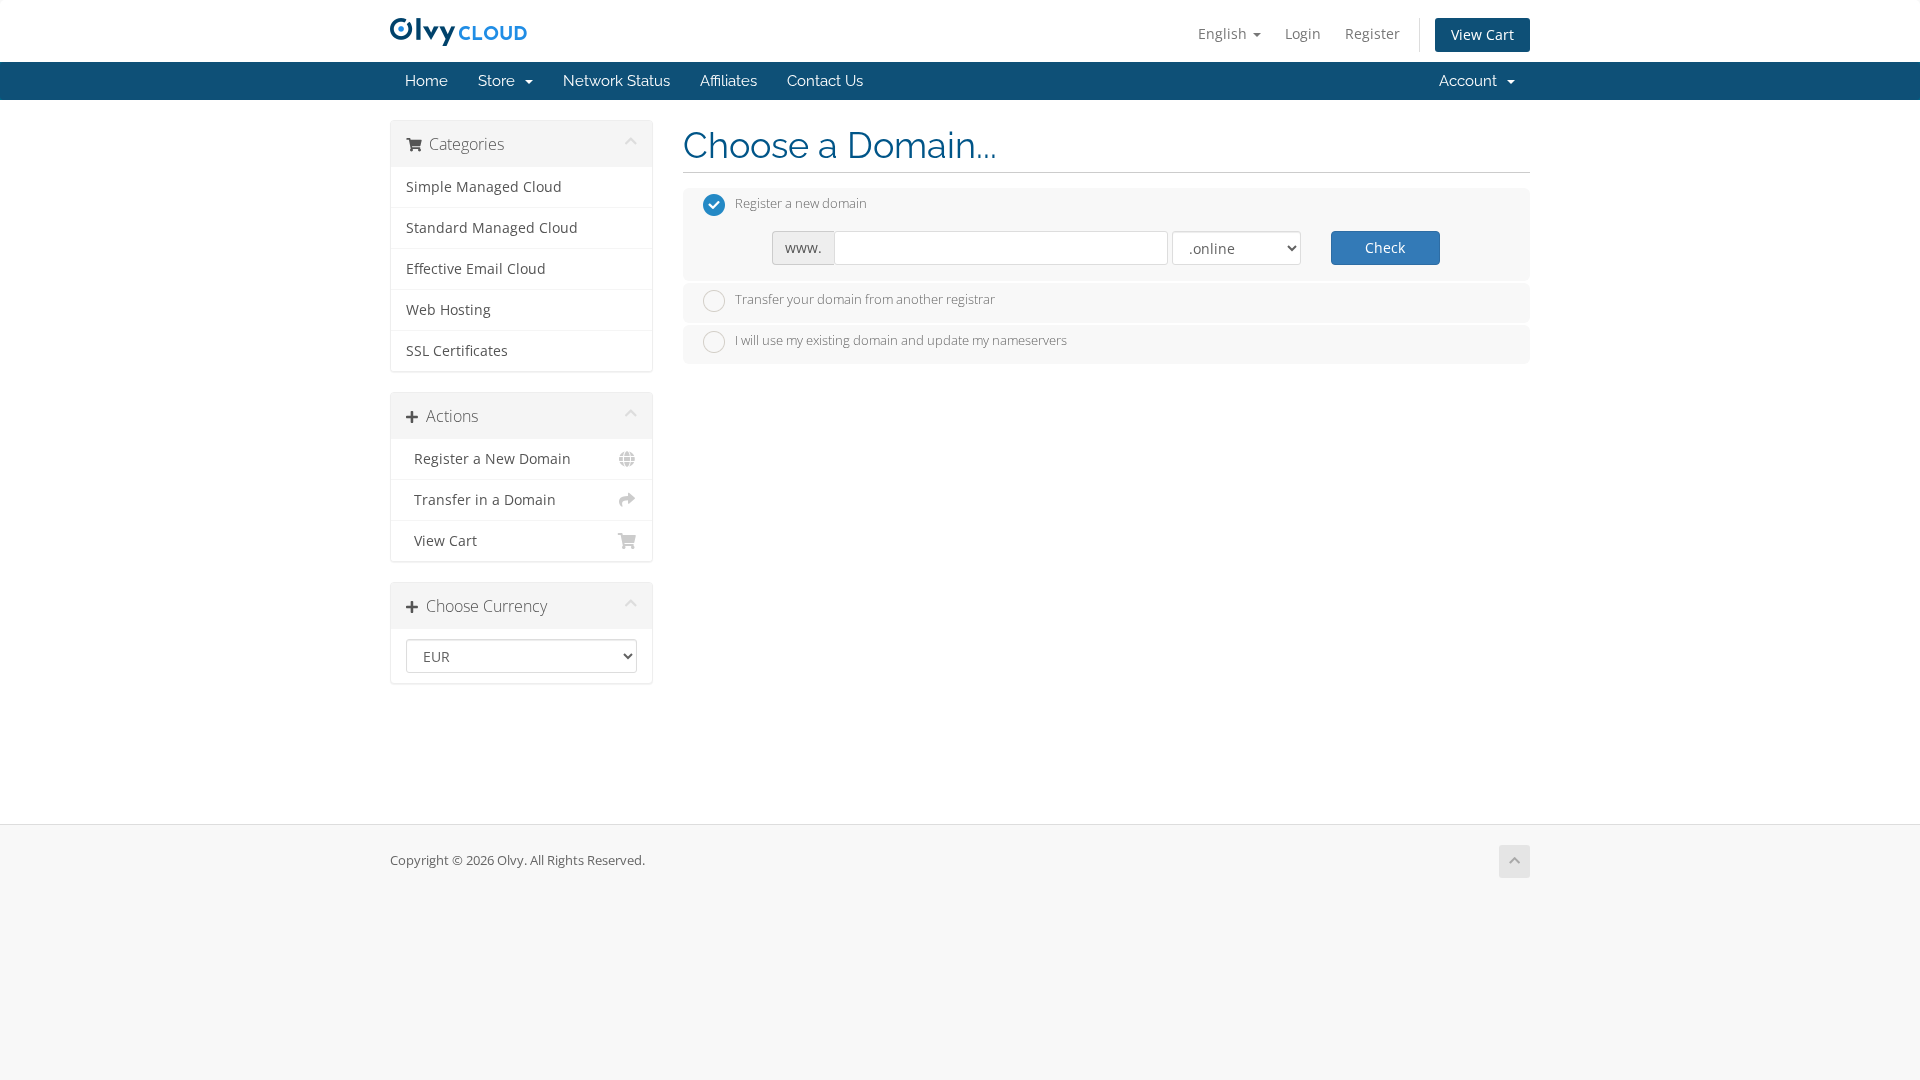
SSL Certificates (457, 351)
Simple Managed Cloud (484, 187)
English (1224, 33)
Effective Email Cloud (476, 269)
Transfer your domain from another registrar (865, 299)
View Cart (1482, 34)
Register (1372, 33)
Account (1472, 81)
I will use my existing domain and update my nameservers (901, 341)
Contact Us (825, 81)
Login (1303, 33)
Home (426, 81)
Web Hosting (448, 310)
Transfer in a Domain (481, 500)
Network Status (616, 81)
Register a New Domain (488, 459)
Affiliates (728, 81)
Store (500, 81)
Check (1385, 247)
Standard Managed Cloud (492, 228)
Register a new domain (801, 204)
